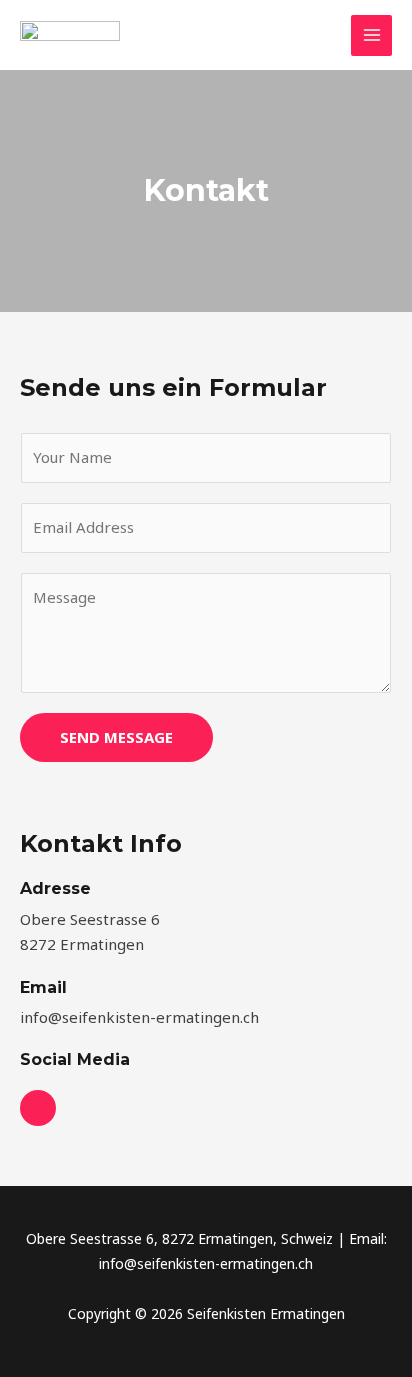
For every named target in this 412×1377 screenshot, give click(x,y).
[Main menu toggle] (371, 35)
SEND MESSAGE (116, 737)
